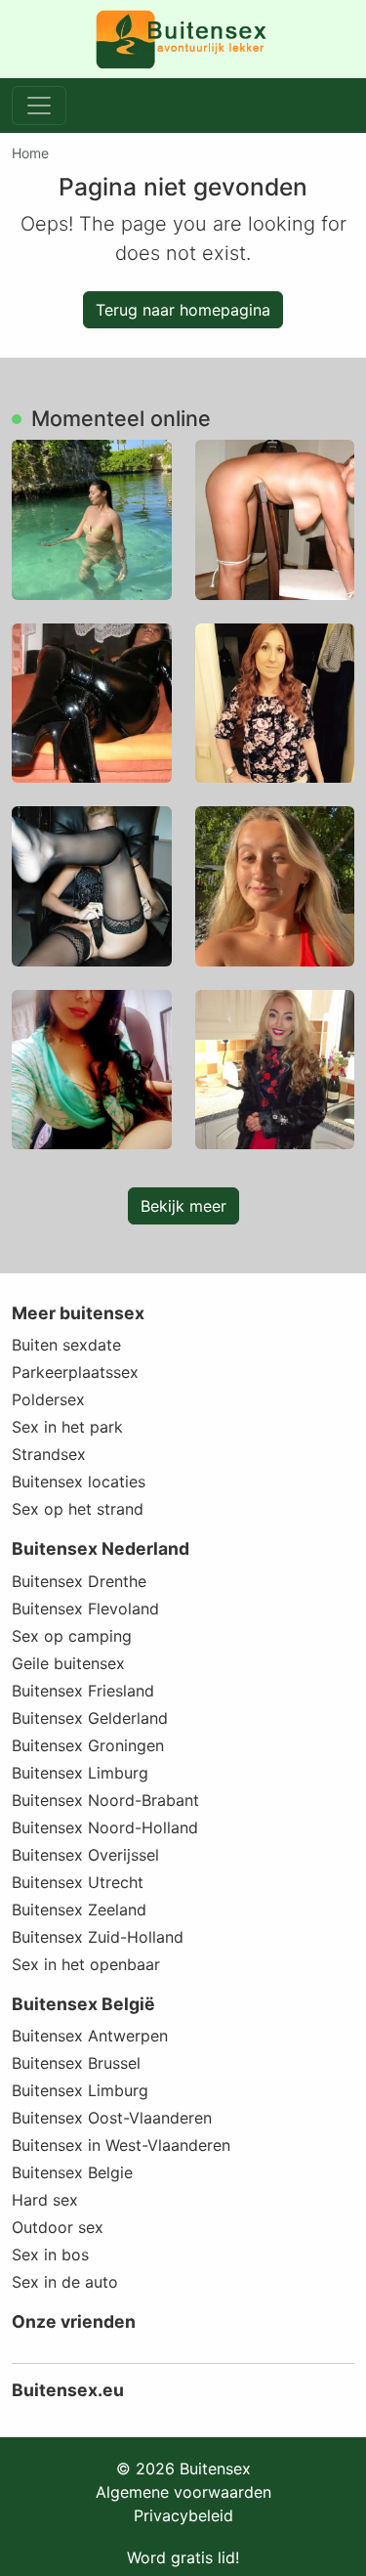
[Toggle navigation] (39, 106)
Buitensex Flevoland (85, 1609)
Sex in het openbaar (86, 1964)
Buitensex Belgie (72, 2172)
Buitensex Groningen (88, 1745)
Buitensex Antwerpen (90, 2036)
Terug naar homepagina (183, 310)
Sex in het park (67, 1427)
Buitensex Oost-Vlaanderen (112, 2118)
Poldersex (48, 1399)
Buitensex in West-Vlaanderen (121, 2145)
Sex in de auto (65, 2282)
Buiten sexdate (66, 1345)
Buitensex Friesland (83, 1691)
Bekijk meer (183, 1206)
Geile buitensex (68, 1663)
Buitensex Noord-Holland (105, 1827)
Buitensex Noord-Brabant (105, 1800)
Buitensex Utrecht (78, 1882)
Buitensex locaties (79, 1481)
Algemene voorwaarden (183, 2492)
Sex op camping (72, 1636)
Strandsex (49, 1454)
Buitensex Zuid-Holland (98, 1937)
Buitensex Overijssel (85, 1855)
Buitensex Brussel (76, 2063)
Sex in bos (50, 2254)
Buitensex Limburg (80, 1773)
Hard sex (45, 2200)
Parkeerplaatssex (75, 1372)
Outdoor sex (58, 2227)
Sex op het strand (78, 1509)
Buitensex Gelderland (90, 1718)
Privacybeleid (183, 2515)
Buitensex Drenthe (79, 1581)
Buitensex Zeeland (79, 1910)
